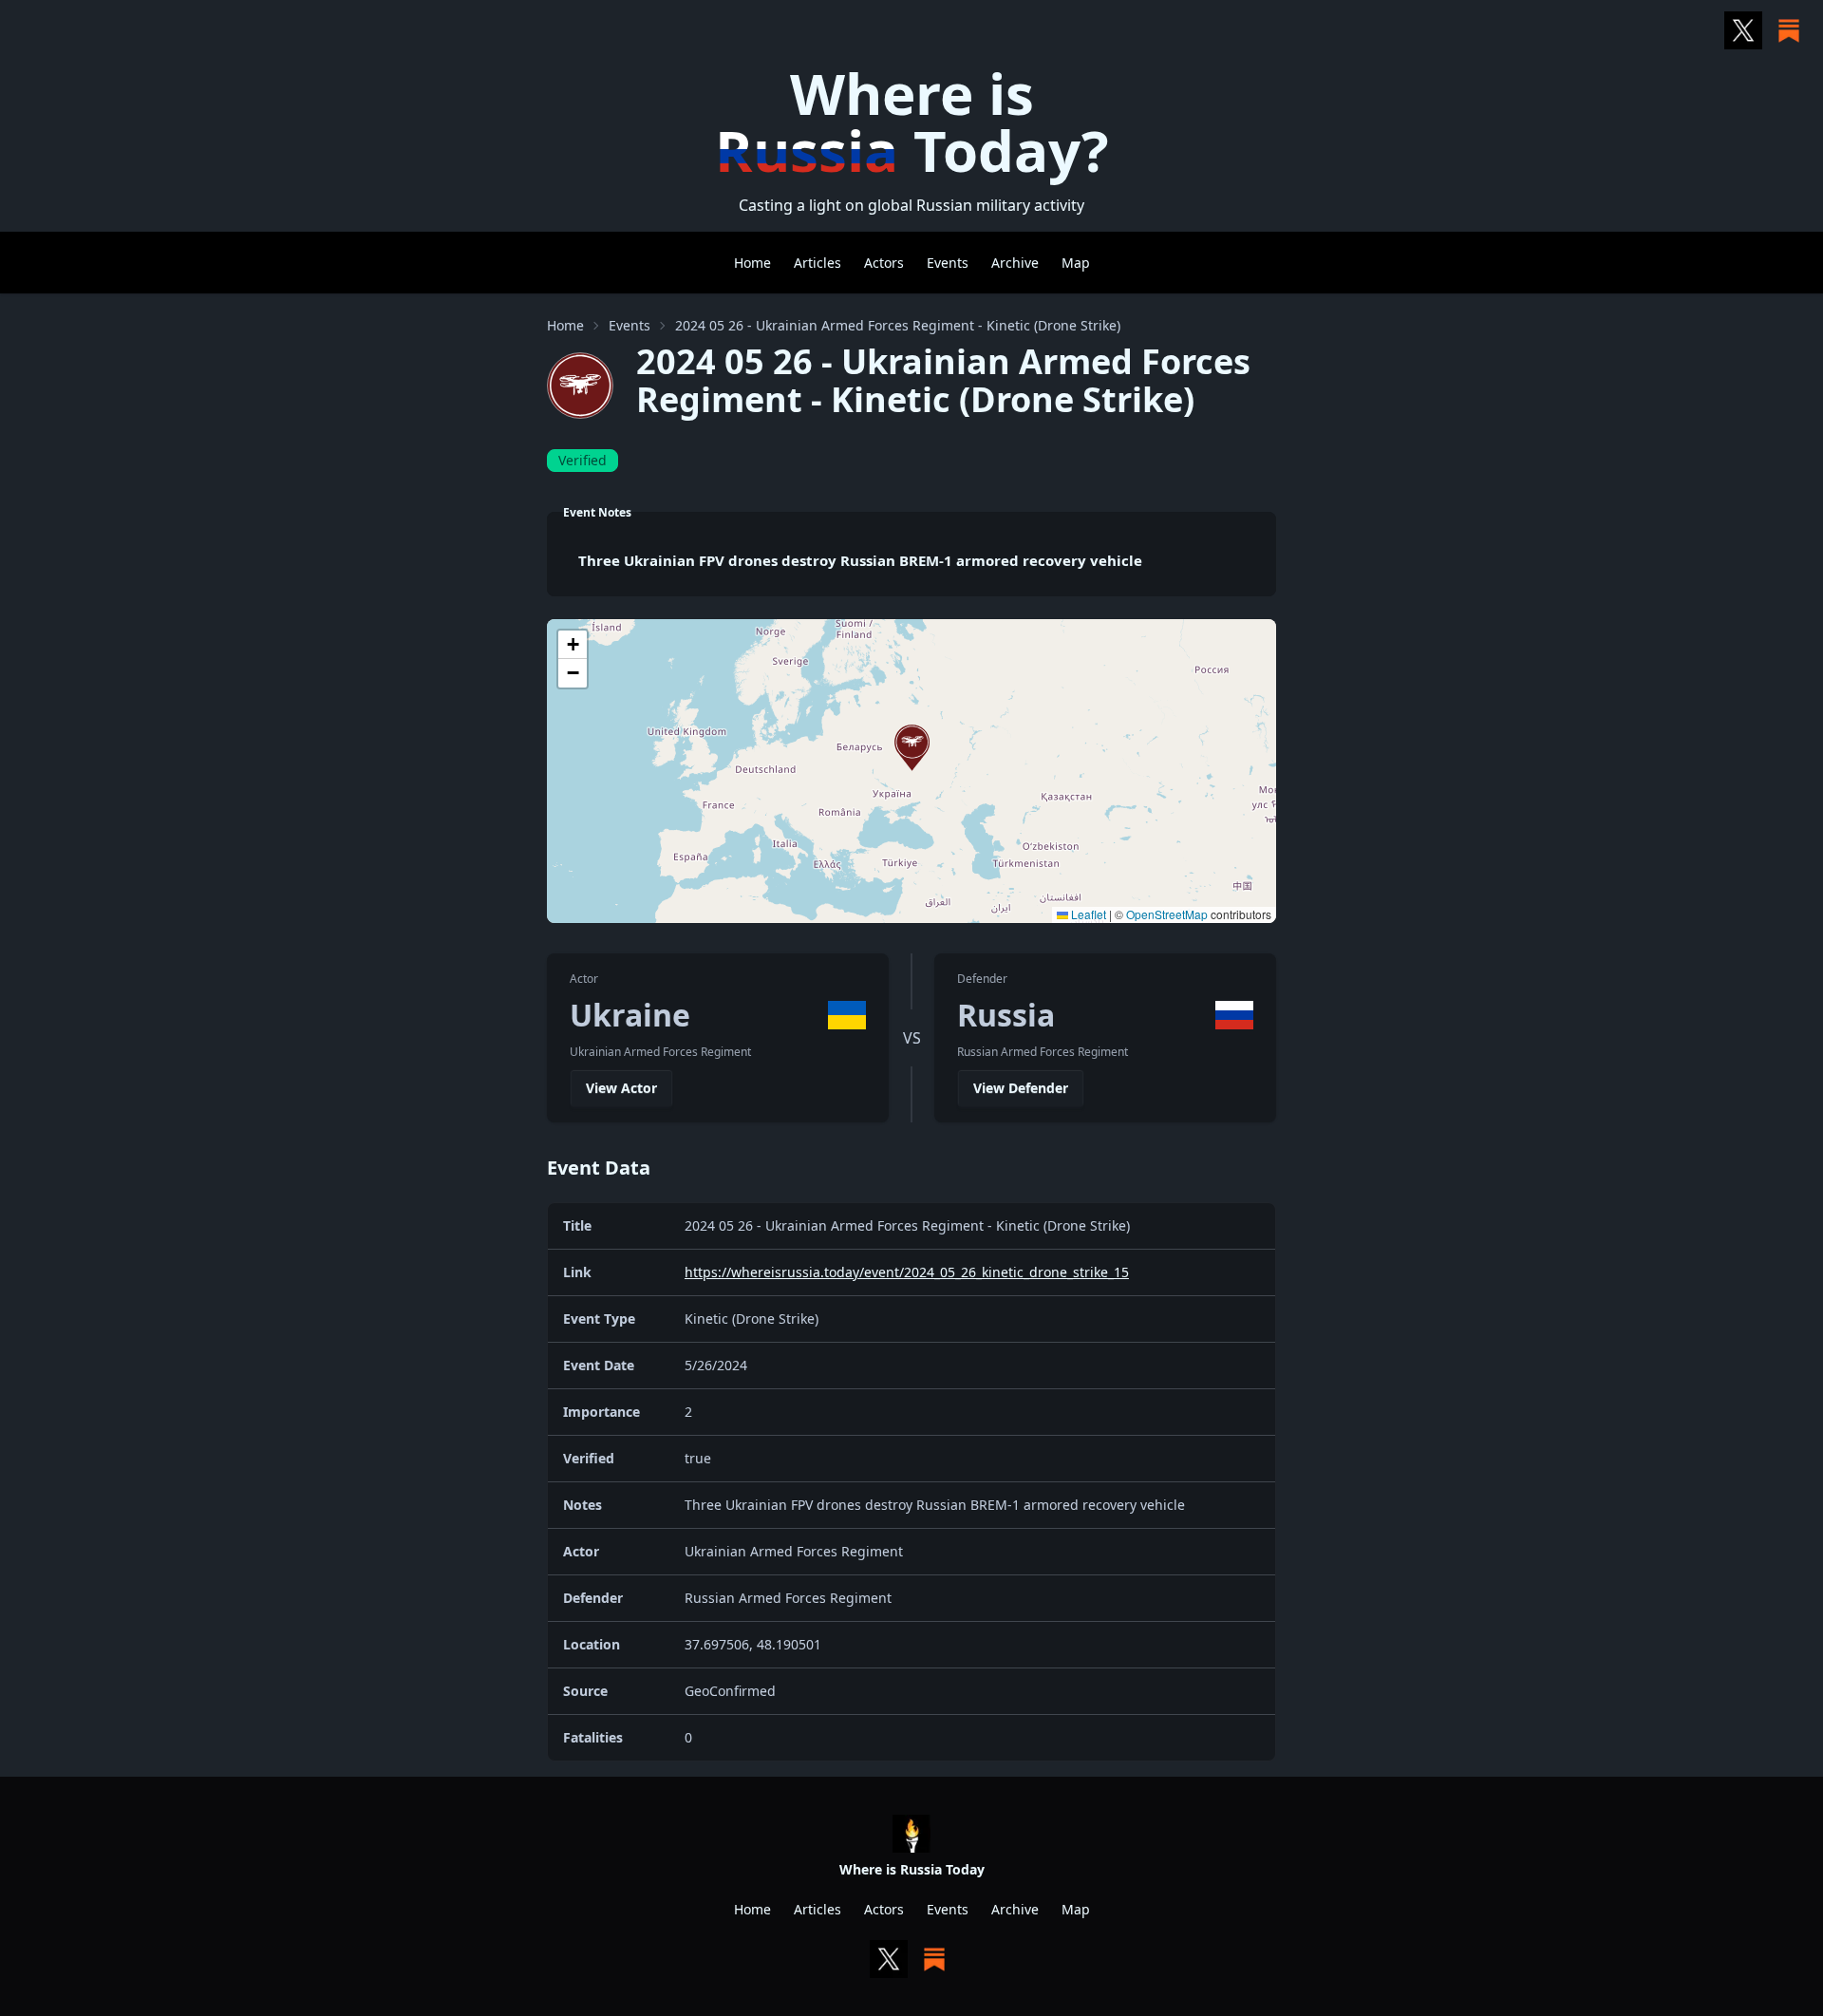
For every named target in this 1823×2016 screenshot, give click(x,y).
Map (1076, 263)
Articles (818, 263)
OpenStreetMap (1167, 914)
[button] (912, 748)
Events (948, 263)
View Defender (1021, 1088)
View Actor (621, 1088)
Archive (1015, 263)
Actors (884, 263)
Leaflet (1087, 914)
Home (752, 263)
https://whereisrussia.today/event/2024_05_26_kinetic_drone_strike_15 (907, 1272)
